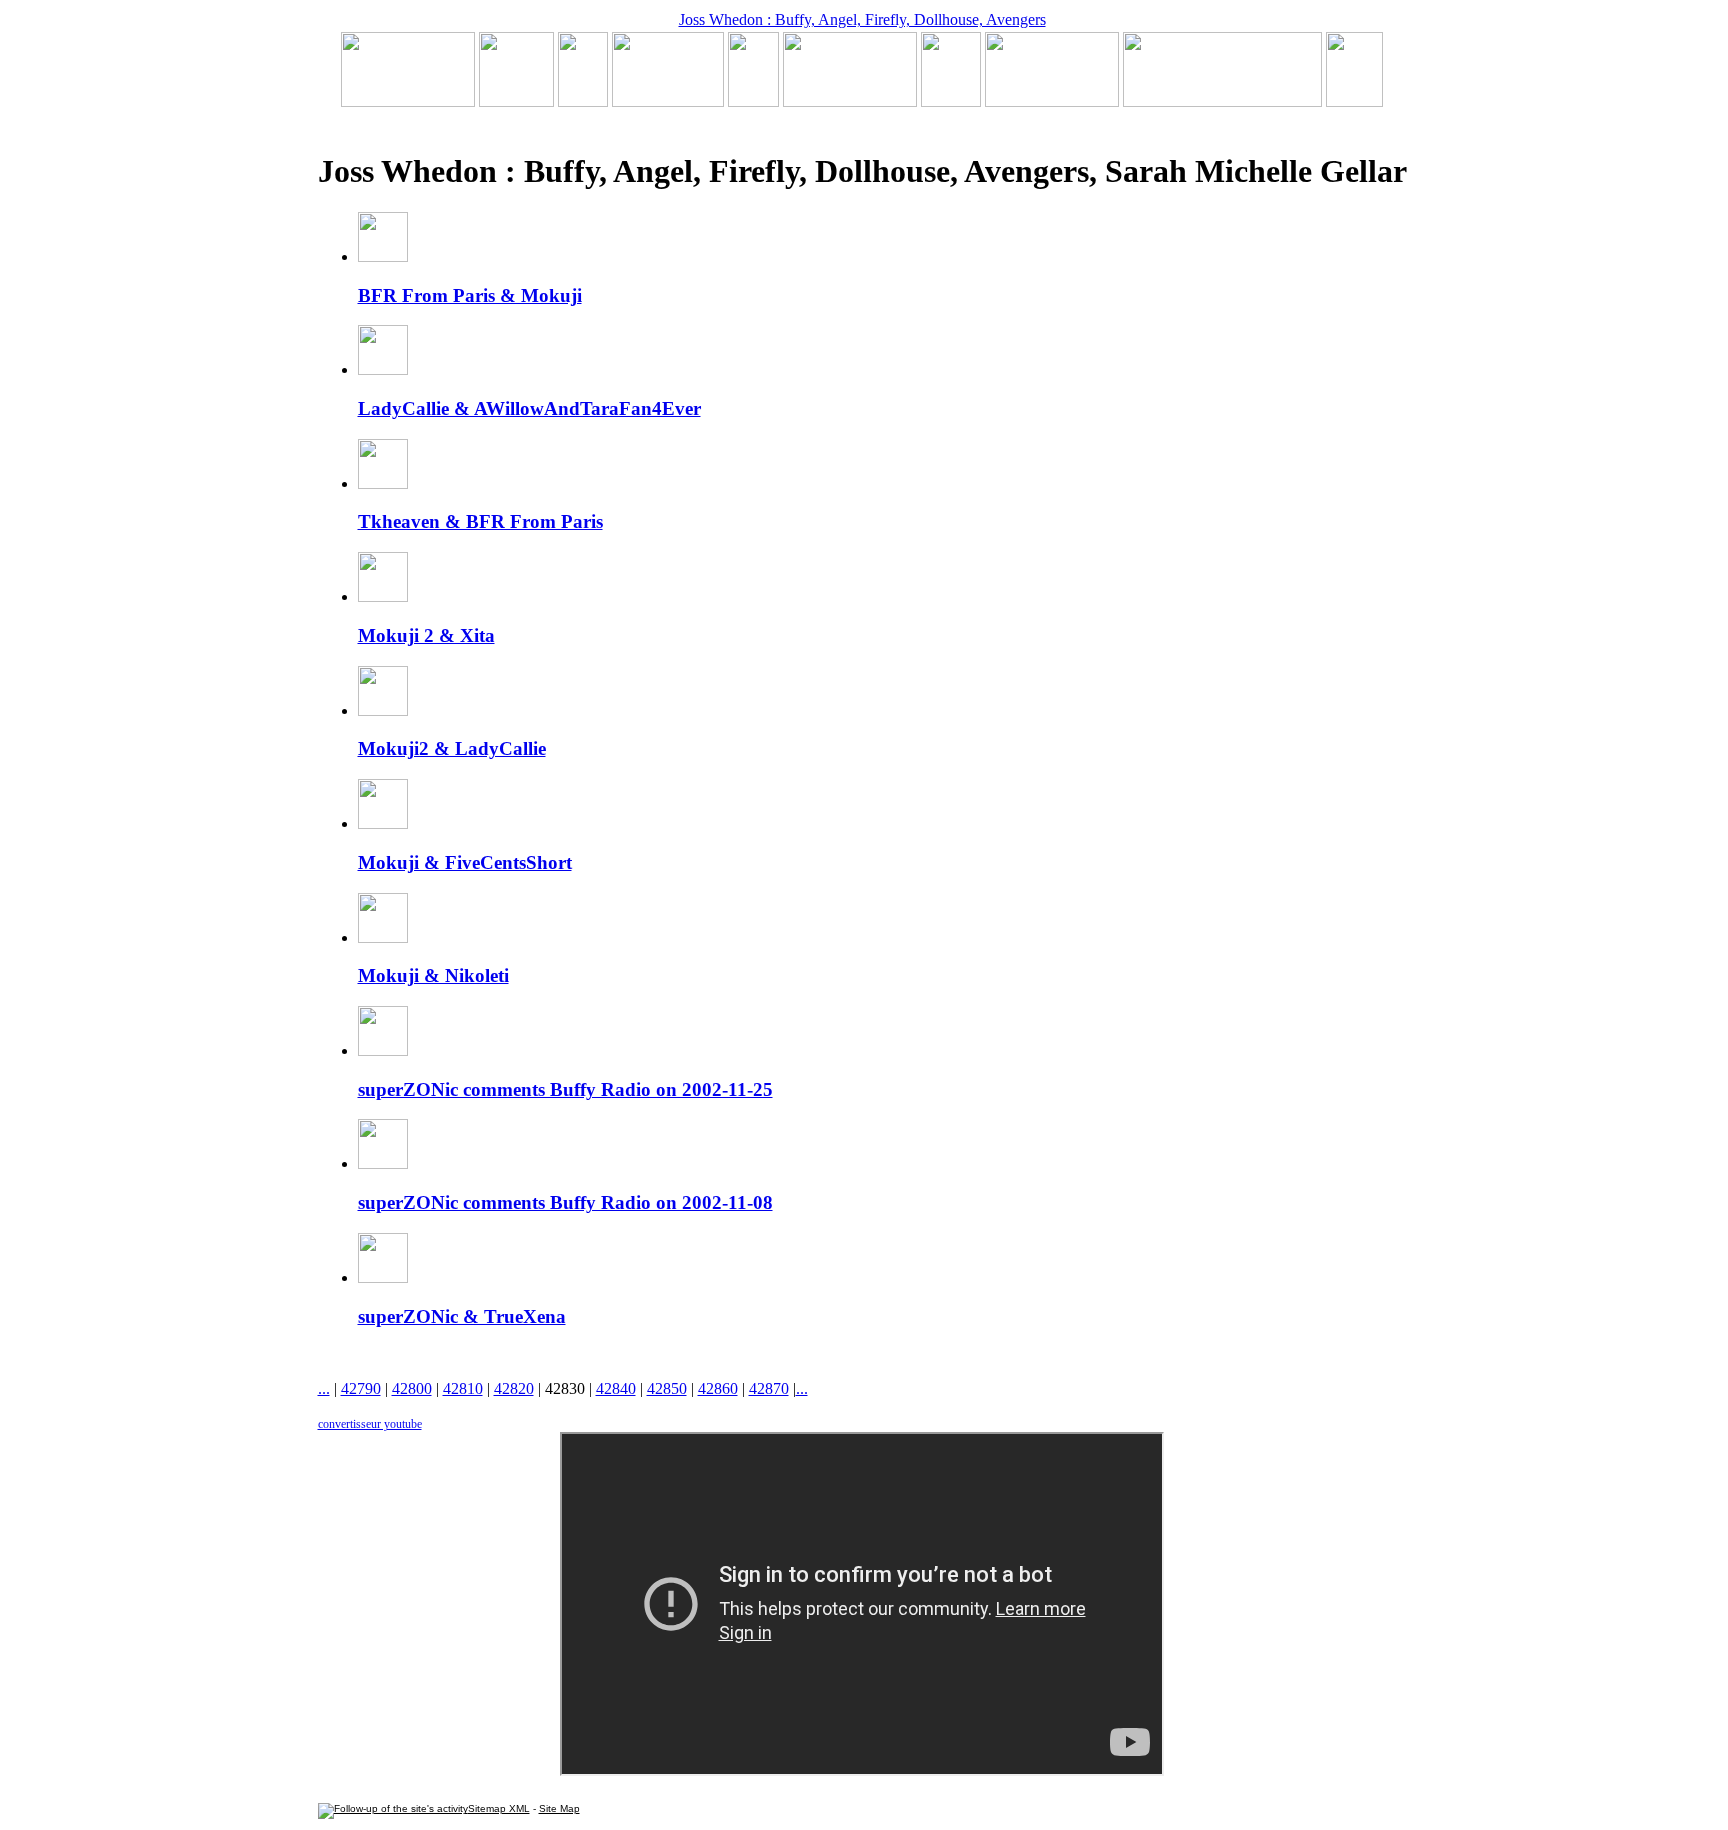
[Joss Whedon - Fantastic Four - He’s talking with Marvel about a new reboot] (1222, 101)
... (324, 1388)
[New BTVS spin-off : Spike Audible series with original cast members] (516, 101)
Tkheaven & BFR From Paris (480, 521)
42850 (667, 1388)
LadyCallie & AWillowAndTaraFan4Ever (529, 408)
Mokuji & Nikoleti (433, 975)
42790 (361, 1388)
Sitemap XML (499, 1808)
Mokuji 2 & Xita (426, 635)
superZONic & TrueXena (462, 1316)
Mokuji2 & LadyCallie (452, 748)
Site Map (559, 1808)
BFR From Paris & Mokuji (470, 295)
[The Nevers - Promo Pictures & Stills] (753, 101)
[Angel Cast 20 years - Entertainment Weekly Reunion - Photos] (1354, 101)
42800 (412, 1388)
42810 (463, 1388)
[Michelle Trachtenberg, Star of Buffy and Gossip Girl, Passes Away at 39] (408, 101)
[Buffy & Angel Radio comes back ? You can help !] (1052, 101)
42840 (616, 1388)
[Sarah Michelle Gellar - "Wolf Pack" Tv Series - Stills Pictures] (668, 101)
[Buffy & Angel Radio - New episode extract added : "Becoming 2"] (850, 101)
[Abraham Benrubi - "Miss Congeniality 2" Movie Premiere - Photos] (951, 101)
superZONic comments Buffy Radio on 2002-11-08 (565, 1202)
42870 (769, 1388)
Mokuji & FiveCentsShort (465, 862)
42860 (718, 1388)
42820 (514, 1388)
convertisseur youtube (370, 1424)
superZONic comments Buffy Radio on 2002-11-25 (565, 1089)
